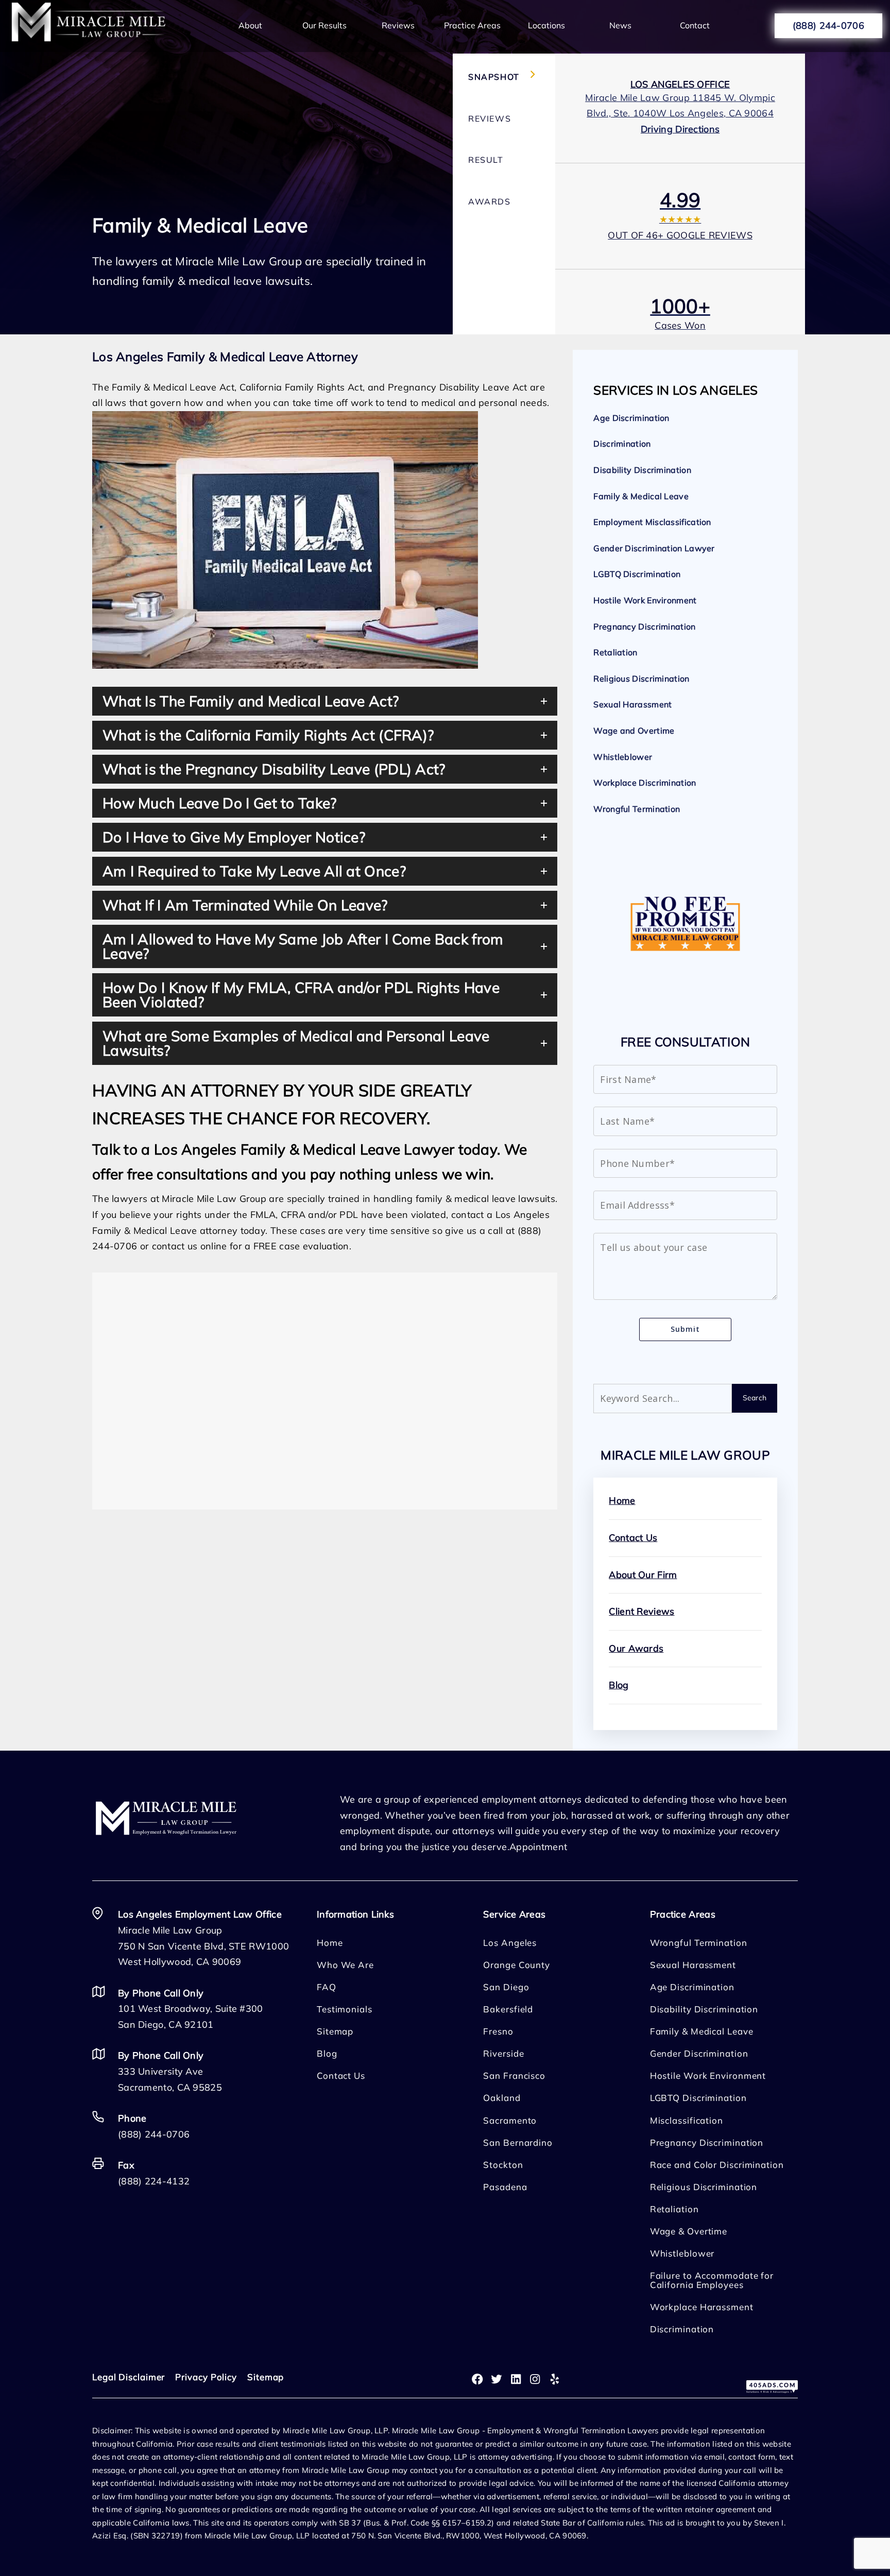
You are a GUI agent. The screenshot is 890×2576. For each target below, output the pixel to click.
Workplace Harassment (702, 2307)
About (250, 25)
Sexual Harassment (632, 704)
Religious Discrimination (641, 679)
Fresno (498, 2031)
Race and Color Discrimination (717, 2165)
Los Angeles (510, 1943)
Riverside (503, 2053)
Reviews (398, 25)
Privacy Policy (206, 2377)
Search (755, 1398)
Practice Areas (472, 25)
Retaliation (615, 652)
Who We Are (345, 1965)
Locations (546, 25)
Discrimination (622, 444)
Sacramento (510, 2120)
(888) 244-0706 (828, 26)
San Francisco (514, 2075)
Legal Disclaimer (129, 2377)
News (620, 25)
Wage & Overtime (689, 2231)
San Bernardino (518, 2142)
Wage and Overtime (634, 731)
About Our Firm (643, 1575)
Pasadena (505, 2187)
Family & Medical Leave (641, 496)
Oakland (502, 2098)
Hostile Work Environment (645, 600)
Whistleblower (623, 757)
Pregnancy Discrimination (644, 626)
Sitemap (335, 2031)
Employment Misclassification (652, 522)
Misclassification (687, 2120)
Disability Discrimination (642, 470)
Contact (695, 25)
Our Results (324, 25)
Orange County (517, 1965)
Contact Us (633, 1538)
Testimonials (345, 2009)
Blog (619, 1685)
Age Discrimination (631, 418)
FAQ (327, 1987)
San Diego (506, 1987)
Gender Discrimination (699, 2053)
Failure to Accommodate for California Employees (712, 2280)
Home (622, 1501)
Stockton (503, 2165)
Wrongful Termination (637, 809)
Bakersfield (508, 2009)
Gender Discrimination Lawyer (654, 548)
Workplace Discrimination (645, 783)
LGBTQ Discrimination (637, 574)
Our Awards (636, 1648)
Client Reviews (641, 1611)
